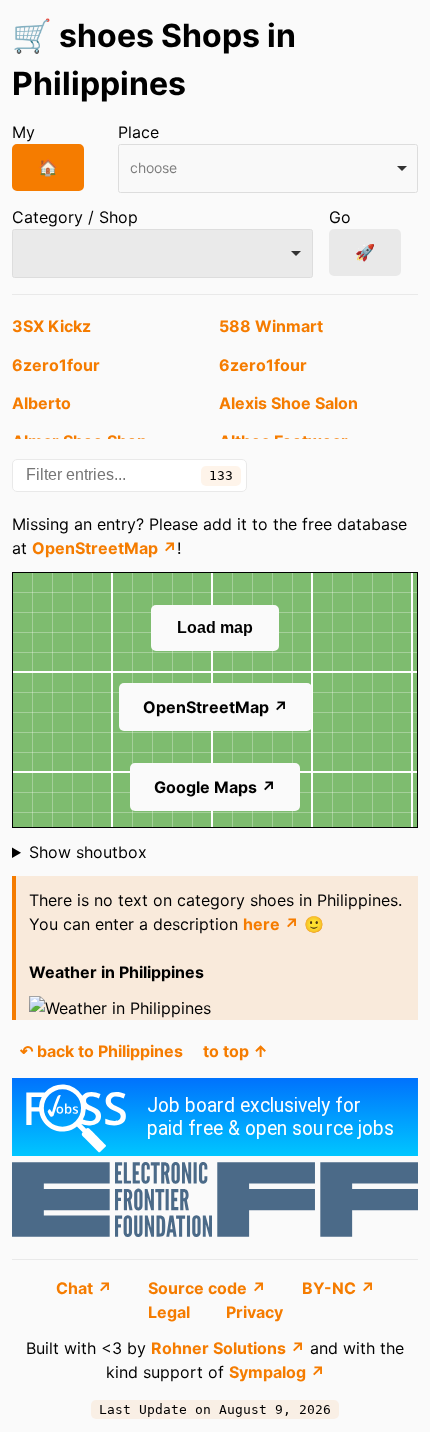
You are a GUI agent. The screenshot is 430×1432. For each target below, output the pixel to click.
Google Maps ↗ (215, 787)
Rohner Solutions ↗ (228, 1348)
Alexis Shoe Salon (288, 403)
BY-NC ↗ (338, 1288)
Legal (171, 1312)
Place (138, 132)
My (23, 132)
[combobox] (268, 168)
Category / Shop (75, 217)
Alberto (41, 403)
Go (340, 217)
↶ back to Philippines (101, 1051)
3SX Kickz (51, 326)
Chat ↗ (86, 1288)
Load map (215, 627)
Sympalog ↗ (277, 1372)
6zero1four (56, 365)
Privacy (254, 1312)
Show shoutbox (88, 852)
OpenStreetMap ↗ (104, 548)
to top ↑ (235, 1051)
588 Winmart (271, 326)
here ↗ (271, 924)
